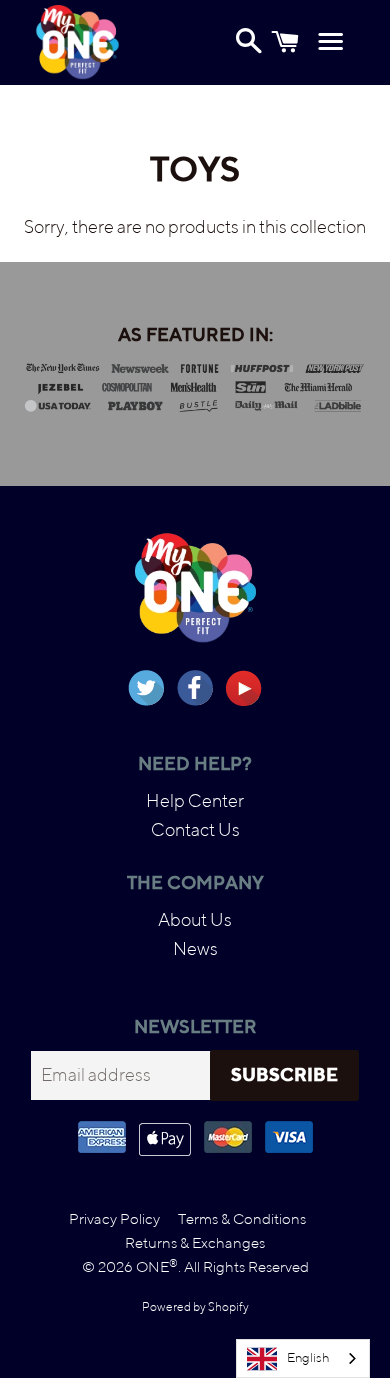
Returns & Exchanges (195, 1242)
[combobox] (303, 1358)
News (195, 948)
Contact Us (195, 829)
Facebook (195, 688)
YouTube (244, 688)
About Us (195, 919)
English (308, 1357)
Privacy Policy (114, 1218)
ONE (157, 1266)
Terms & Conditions (242, 1218)
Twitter (146, 688)
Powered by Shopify (195, 1306)
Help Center (195, 800)
